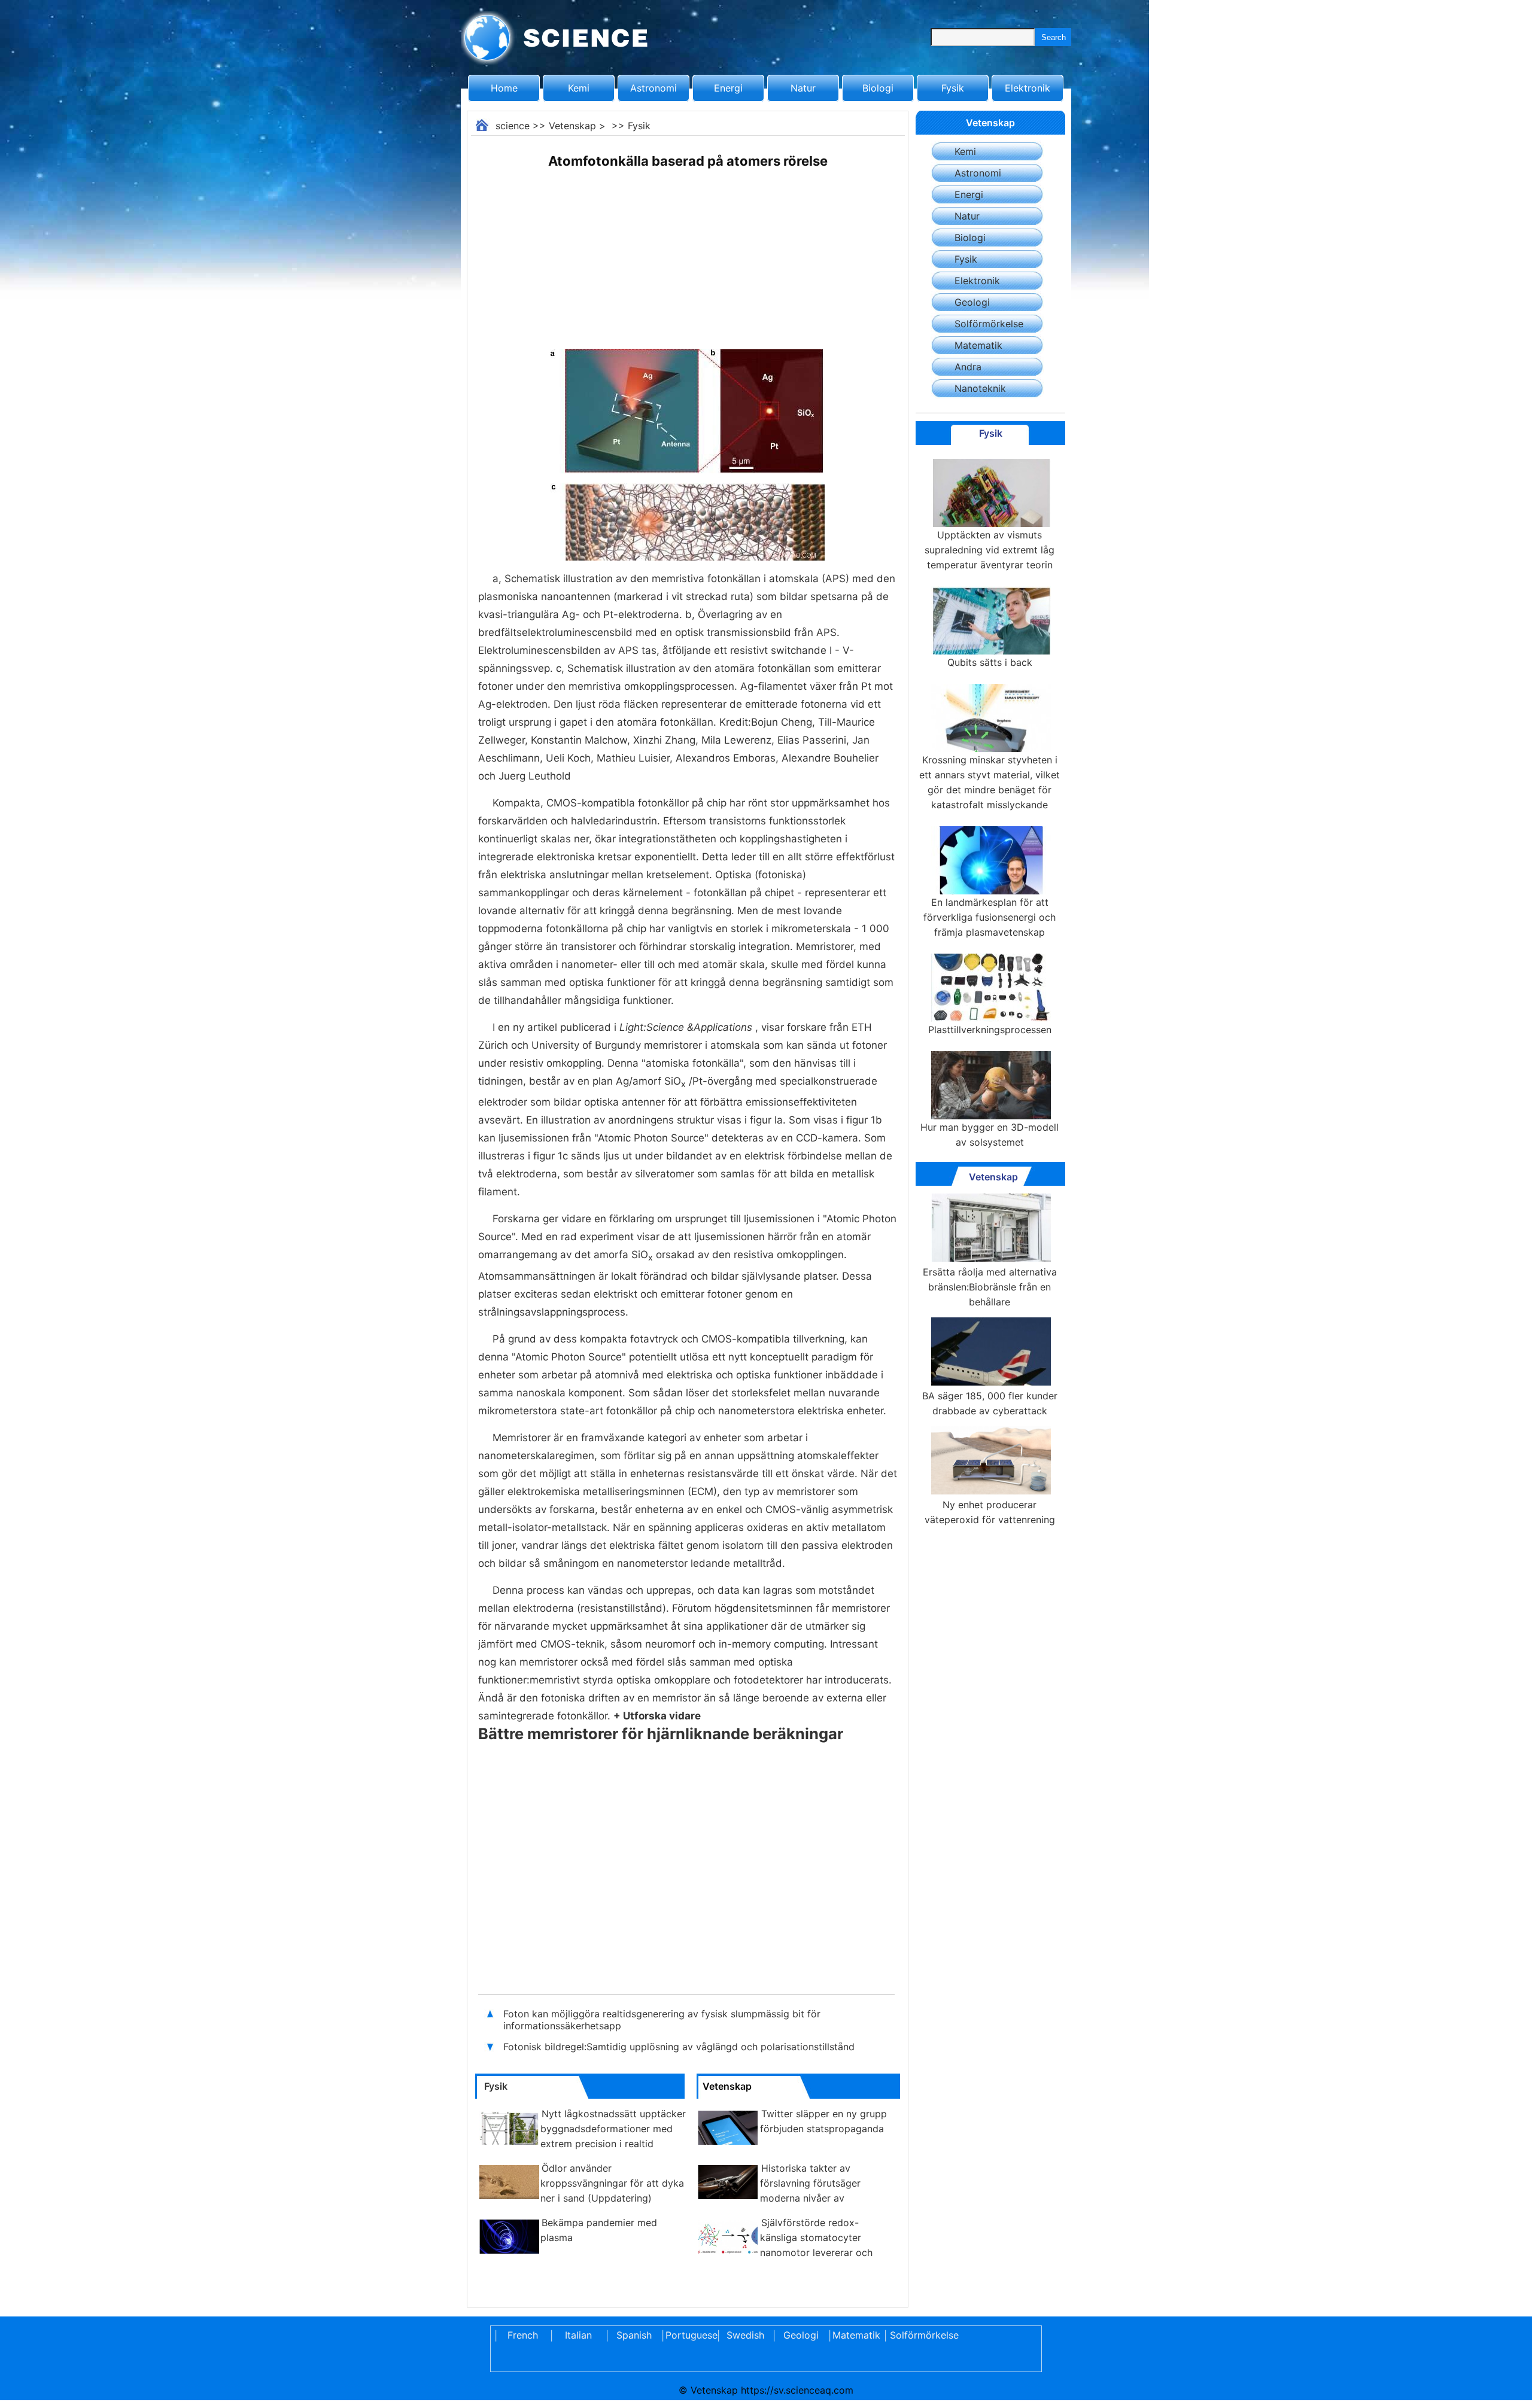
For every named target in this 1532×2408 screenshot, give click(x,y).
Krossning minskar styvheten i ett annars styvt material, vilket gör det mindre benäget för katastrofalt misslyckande (990, 782)
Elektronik (1028, 88)
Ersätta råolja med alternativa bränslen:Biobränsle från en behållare (990, 1287)
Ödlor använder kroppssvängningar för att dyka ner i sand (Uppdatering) (612, 2183)
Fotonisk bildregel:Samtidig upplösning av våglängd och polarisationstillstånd (679, 2047)
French (523, 2335)
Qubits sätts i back (990, 662)
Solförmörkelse (989, 324)
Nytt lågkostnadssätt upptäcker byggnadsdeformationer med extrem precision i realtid (613, 2129)
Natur (803, 88)
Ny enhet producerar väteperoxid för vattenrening (990, 1512)
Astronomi (653, 88)
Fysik (953, 88)
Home (504, 88)
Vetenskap (572, 126)
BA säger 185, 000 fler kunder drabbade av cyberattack (990, 1403)
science (513, 126)
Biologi (878, 88)
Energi (728, 88)
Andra (968, 367)
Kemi (579, 88)
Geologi (972, 302)
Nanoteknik (980, 388)
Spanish (634, 2335)
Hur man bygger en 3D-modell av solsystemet (990, 1135)
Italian (578, 2335)
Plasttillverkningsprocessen (990, 1030)
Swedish (745, 2335)
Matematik (978, 345)
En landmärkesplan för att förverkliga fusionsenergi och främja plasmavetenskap (990, 917)
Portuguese (689, 2335)
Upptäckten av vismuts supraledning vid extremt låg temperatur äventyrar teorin (990, 550)
